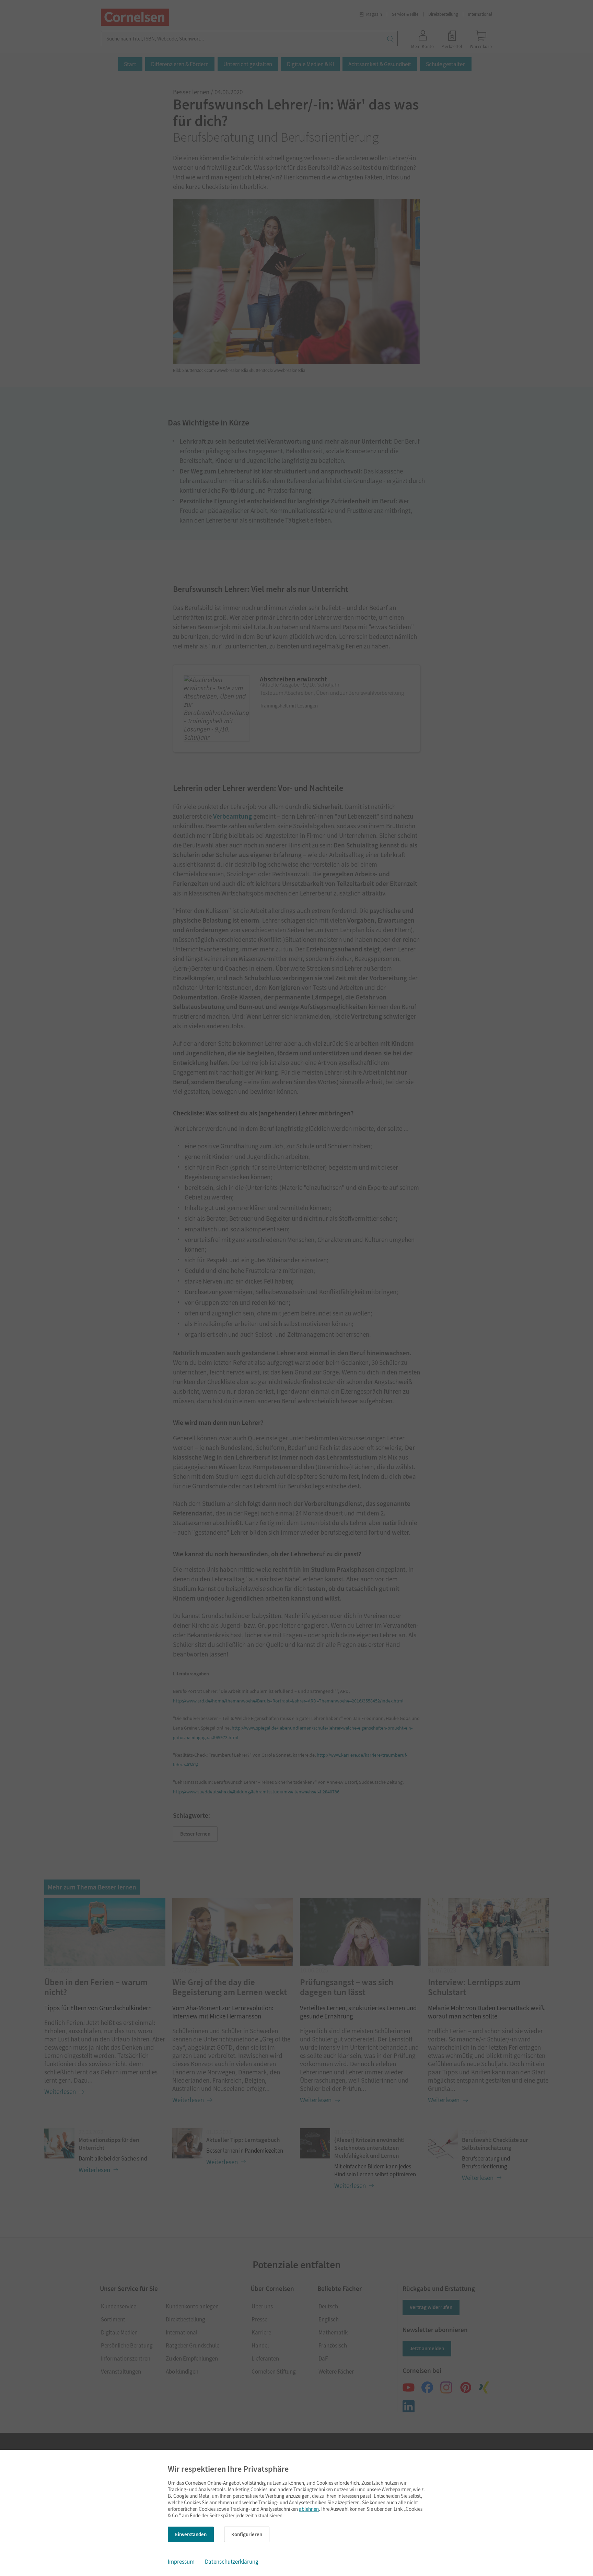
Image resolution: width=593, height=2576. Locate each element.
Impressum (181, 2562)
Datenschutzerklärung (232, 2562)
